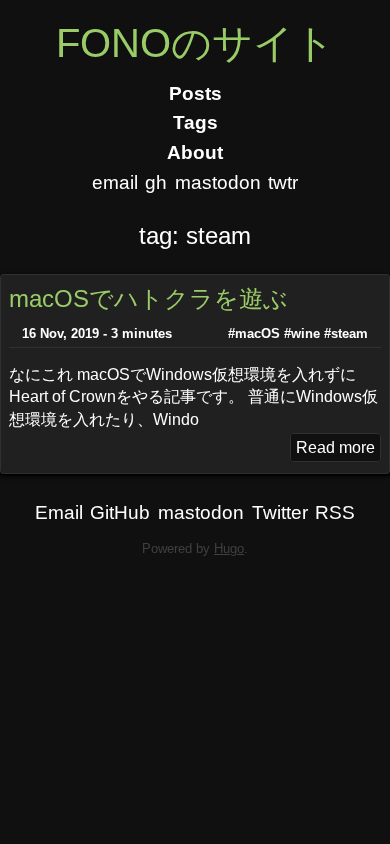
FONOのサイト (195, 43)
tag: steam (195, 235)
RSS (335, 512)
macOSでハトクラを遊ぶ (148, 298)
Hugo (229, 548)
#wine (302, 333)
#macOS (254, 333)
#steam (346, 333)
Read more (335, 447)
